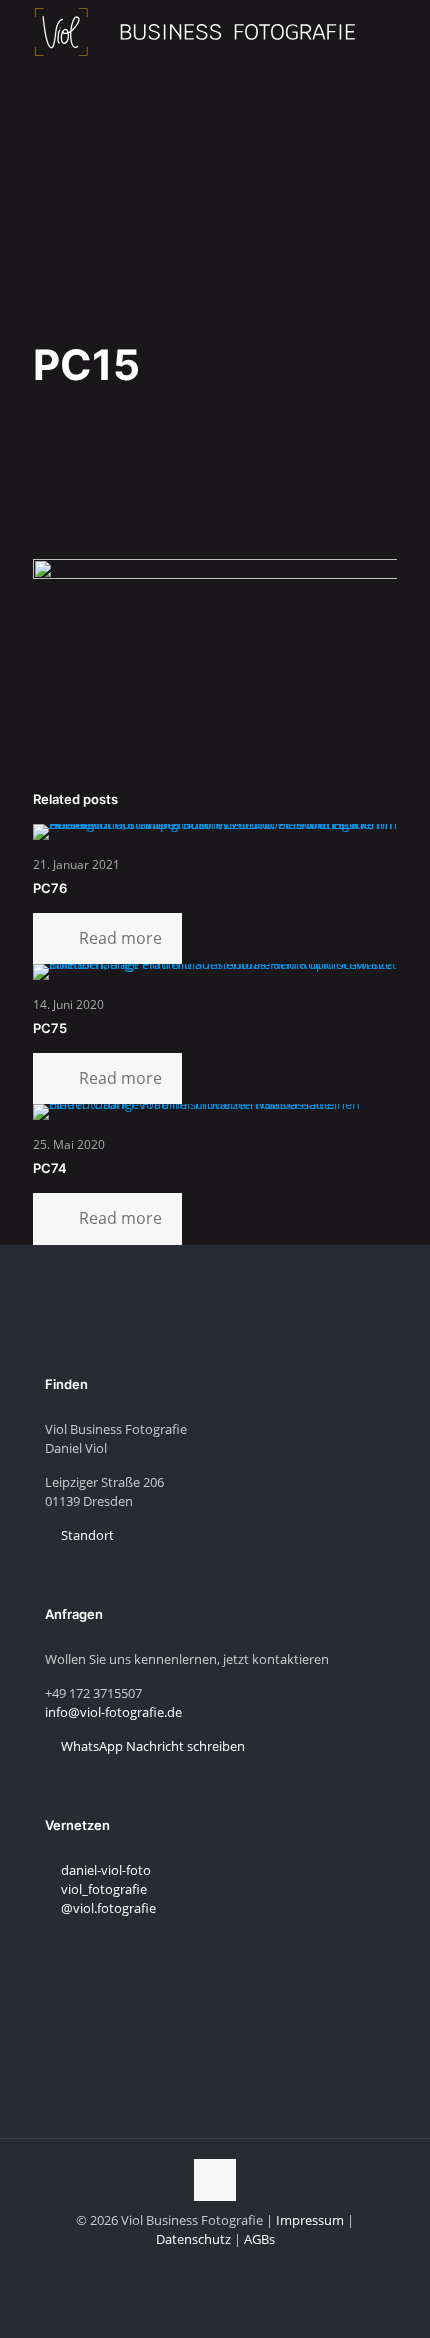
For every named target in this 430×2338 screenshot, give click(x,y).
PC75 (50, 1028)
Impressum (310, 2220)
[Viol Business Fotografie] (195, 30)
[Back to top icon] (215, 2180)
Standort (86, 1535)
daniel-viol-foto (104, 1870)
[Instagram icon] (204, 2267)
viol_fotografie (102, 1889)
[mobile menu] (403, 30)
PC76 (50, 888)
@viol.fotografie (107, 1908)
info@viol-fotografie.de (113, 1712)
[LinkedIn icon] (183, 2267)
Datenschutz (193, 2239)
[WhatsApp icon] (246, 2267)
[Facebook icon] (225, 2267)
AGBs (259, 2239)
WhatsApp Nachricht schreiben (151, 1746)
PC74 (50, 1168)
